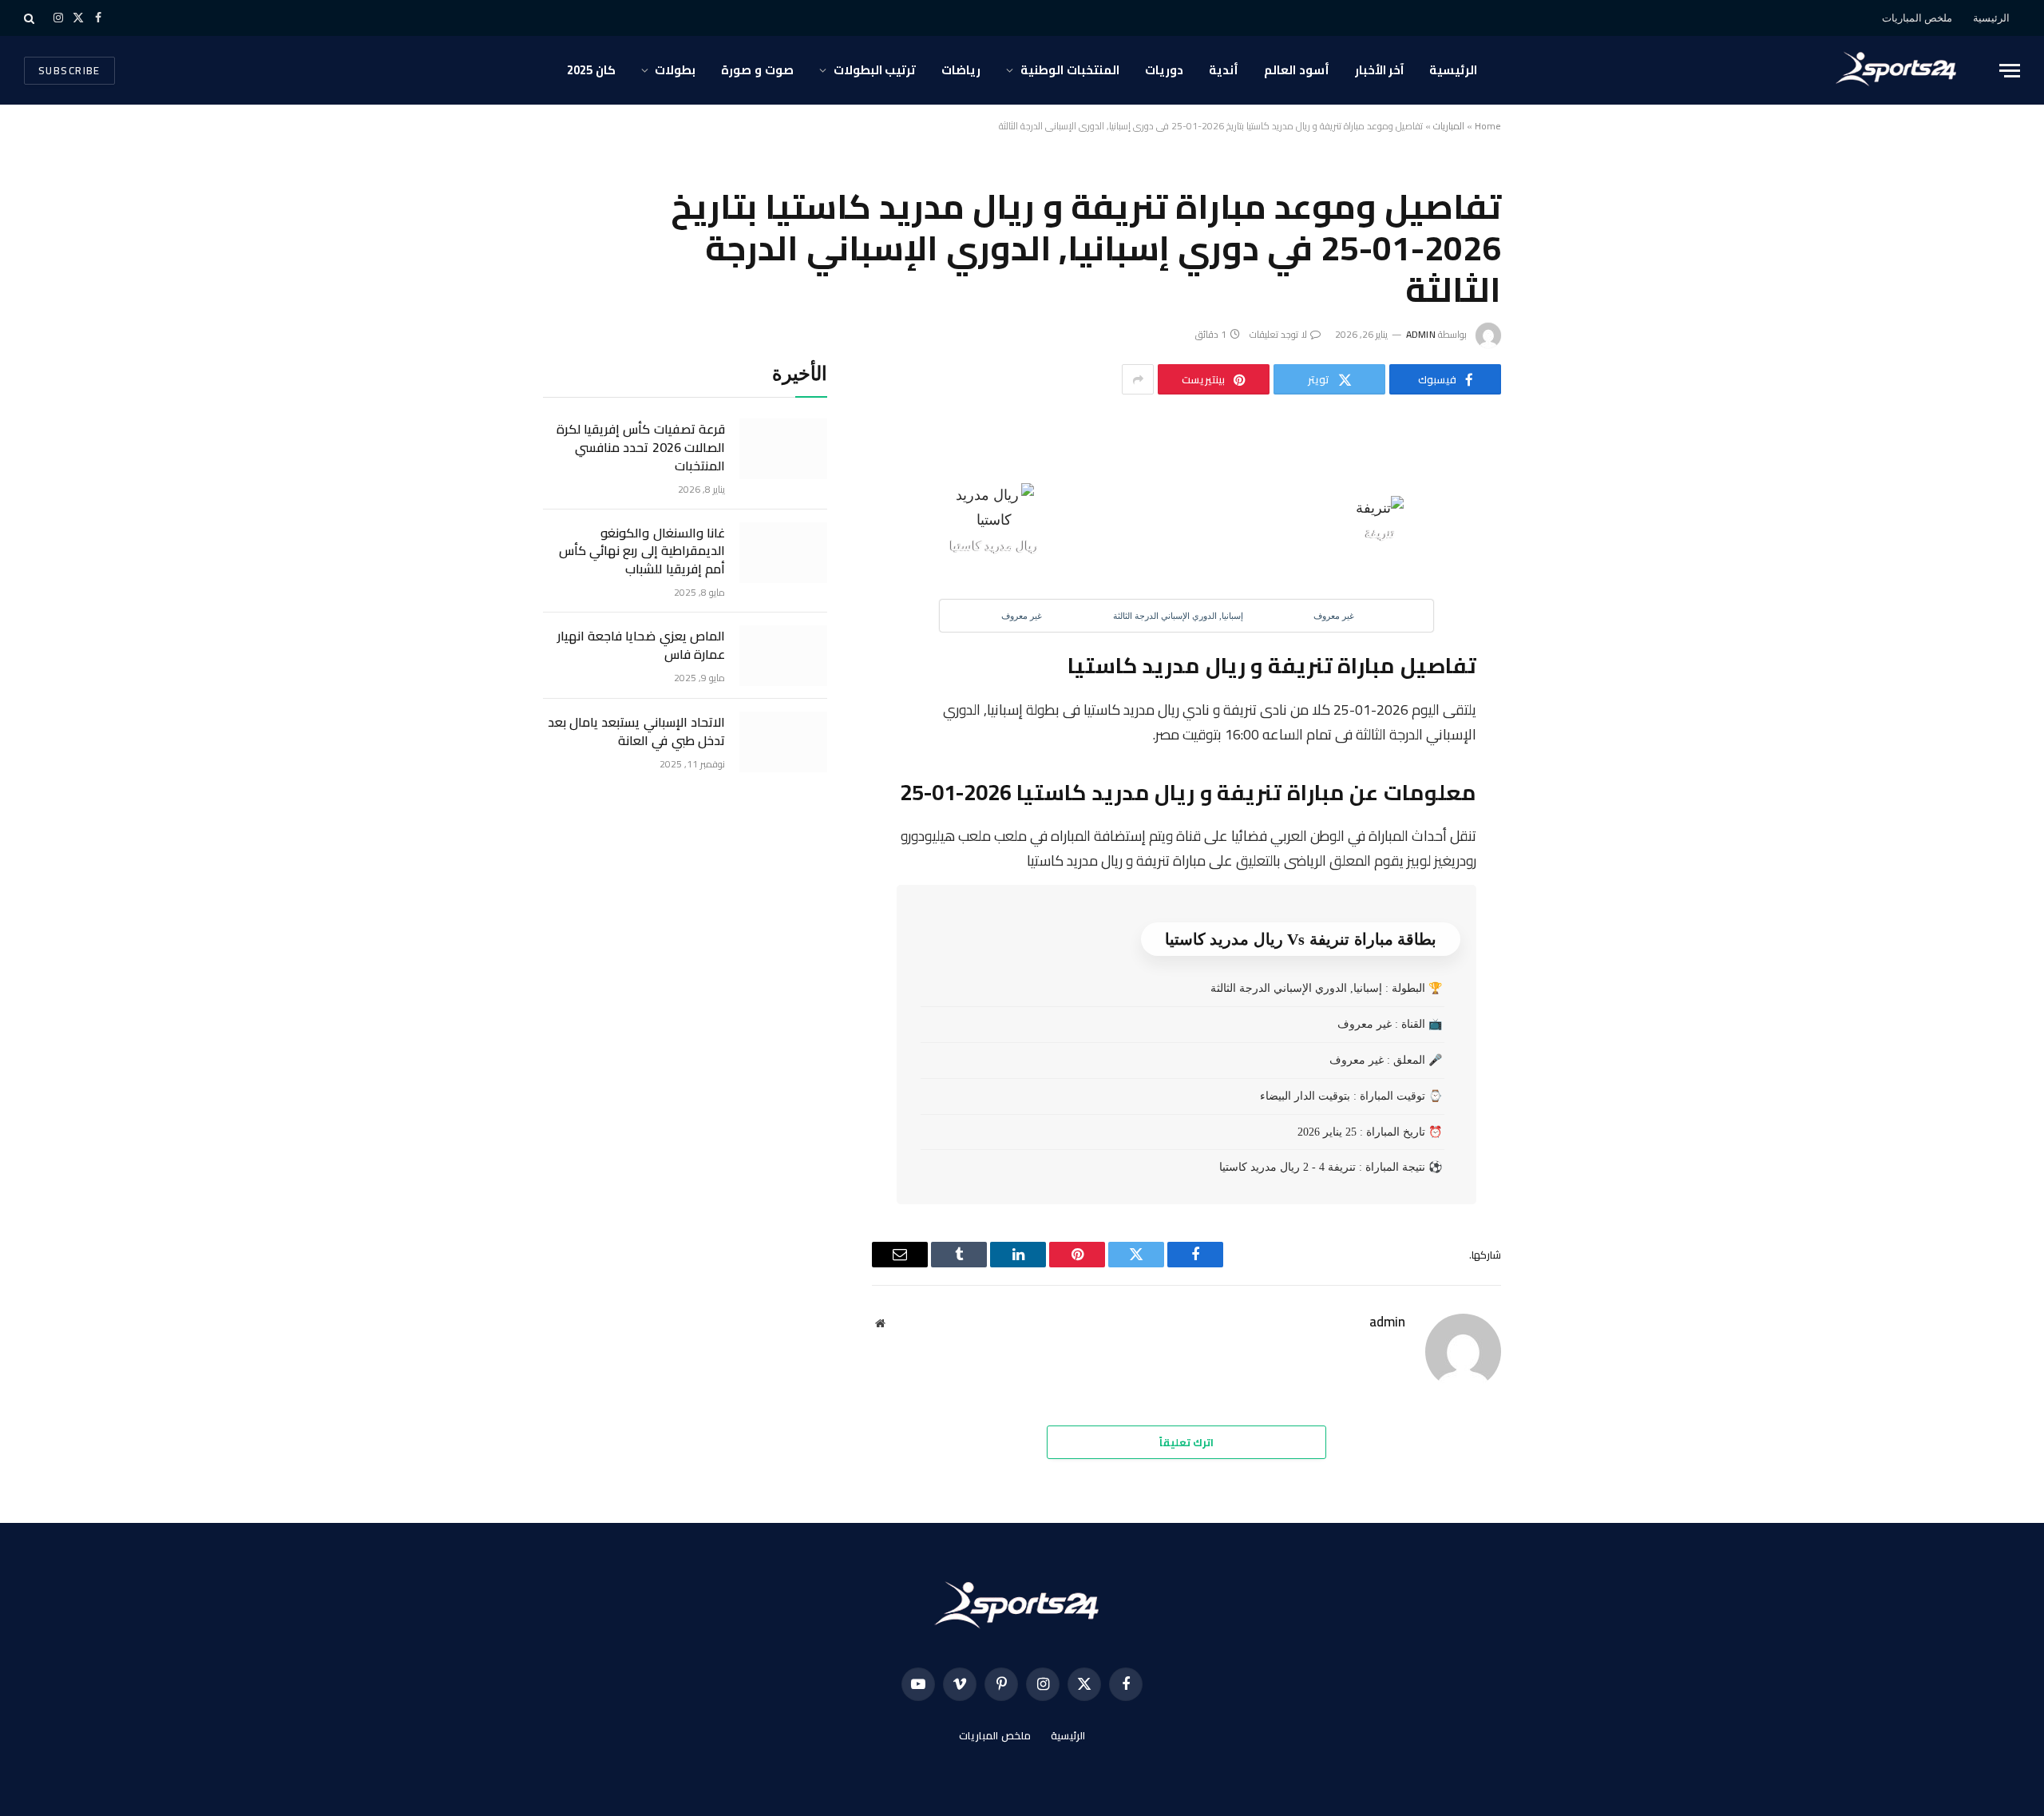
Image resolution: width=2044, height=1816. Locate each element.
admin (1421, 334)
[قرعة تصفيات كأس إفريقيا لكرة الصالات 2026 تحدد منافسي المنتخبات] (783, 449)
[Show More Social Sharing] (1138, 379)
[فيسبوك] (1555, 497)
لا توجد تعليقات (1278, 334)
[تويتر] (1555, 533)
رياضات (961, 70)
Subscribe (69, 70)
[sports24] (1900, 70)
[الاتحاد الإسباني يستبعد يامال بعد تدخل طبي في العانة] (783, 742)
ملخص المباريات (1917, 18)
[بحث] (31, 18)
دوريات (1164, 70)
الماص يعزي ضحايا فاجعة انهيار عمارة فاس (641, 645)
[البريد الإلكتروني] (1555, 640)
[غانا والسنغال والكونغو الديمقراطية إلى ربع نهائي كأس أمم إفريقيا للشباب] (783, 553)
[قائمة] (2010, 71)
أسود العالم (1297, 70)
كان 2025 (591, 70)
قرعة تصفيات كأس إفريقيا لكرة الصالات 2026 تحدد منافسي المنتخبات (641, 448)
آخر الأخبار (1380, 70)
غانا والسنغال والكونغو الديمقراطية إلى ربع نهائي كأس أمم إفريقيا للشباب (642, 551)
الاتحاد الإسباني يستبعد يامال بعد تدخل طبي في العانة (636, 732)
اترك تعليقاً (1186, 1442)
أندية (1224, 70)
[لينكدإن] (1555, 569)
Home (1488, 126)
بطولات (675, 70)
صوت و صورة (757, 70)
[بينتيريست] (1555, 605)
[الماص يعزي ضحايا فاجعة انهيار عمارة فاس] (783, 656)
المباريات (1449, 126)
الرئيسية (1991, 18)
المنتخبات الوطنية (1070, 70)
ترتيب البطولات (875, 70)
